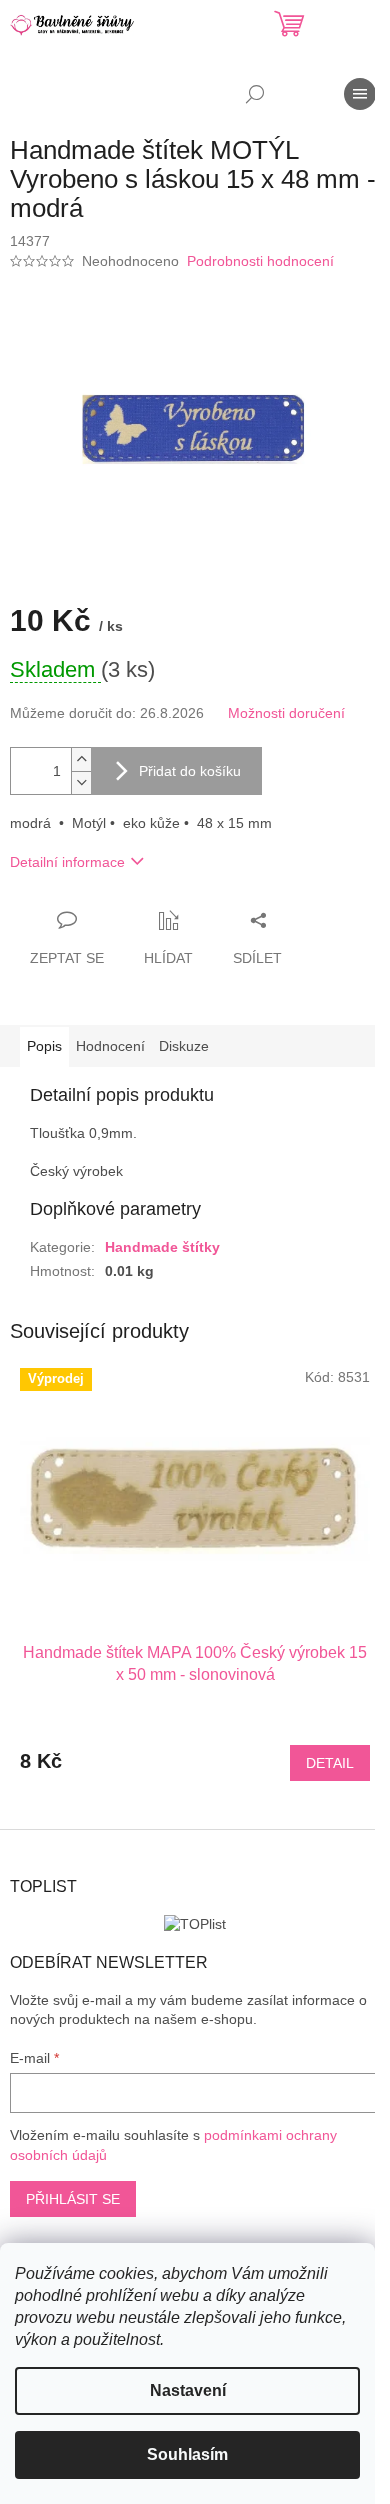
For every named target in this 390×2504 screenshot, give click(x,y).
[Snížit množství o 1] (81, 782)
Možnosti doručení (286, 713)
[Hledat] (255, 94)
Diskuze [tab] (184, 1046)
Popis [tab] (44, 1046)
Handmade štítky (162, 1247)
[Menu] (360, 94)
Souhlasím (187, 2454)
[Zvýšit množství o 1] (81, 759)
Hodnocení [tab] (110, 1046)
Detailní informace (67, 862)
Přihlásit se (73, 2199)
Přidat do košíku (190, 771)
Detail (330, 1763)
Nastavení (188, 2390)
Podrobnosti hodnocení (260, 261)
